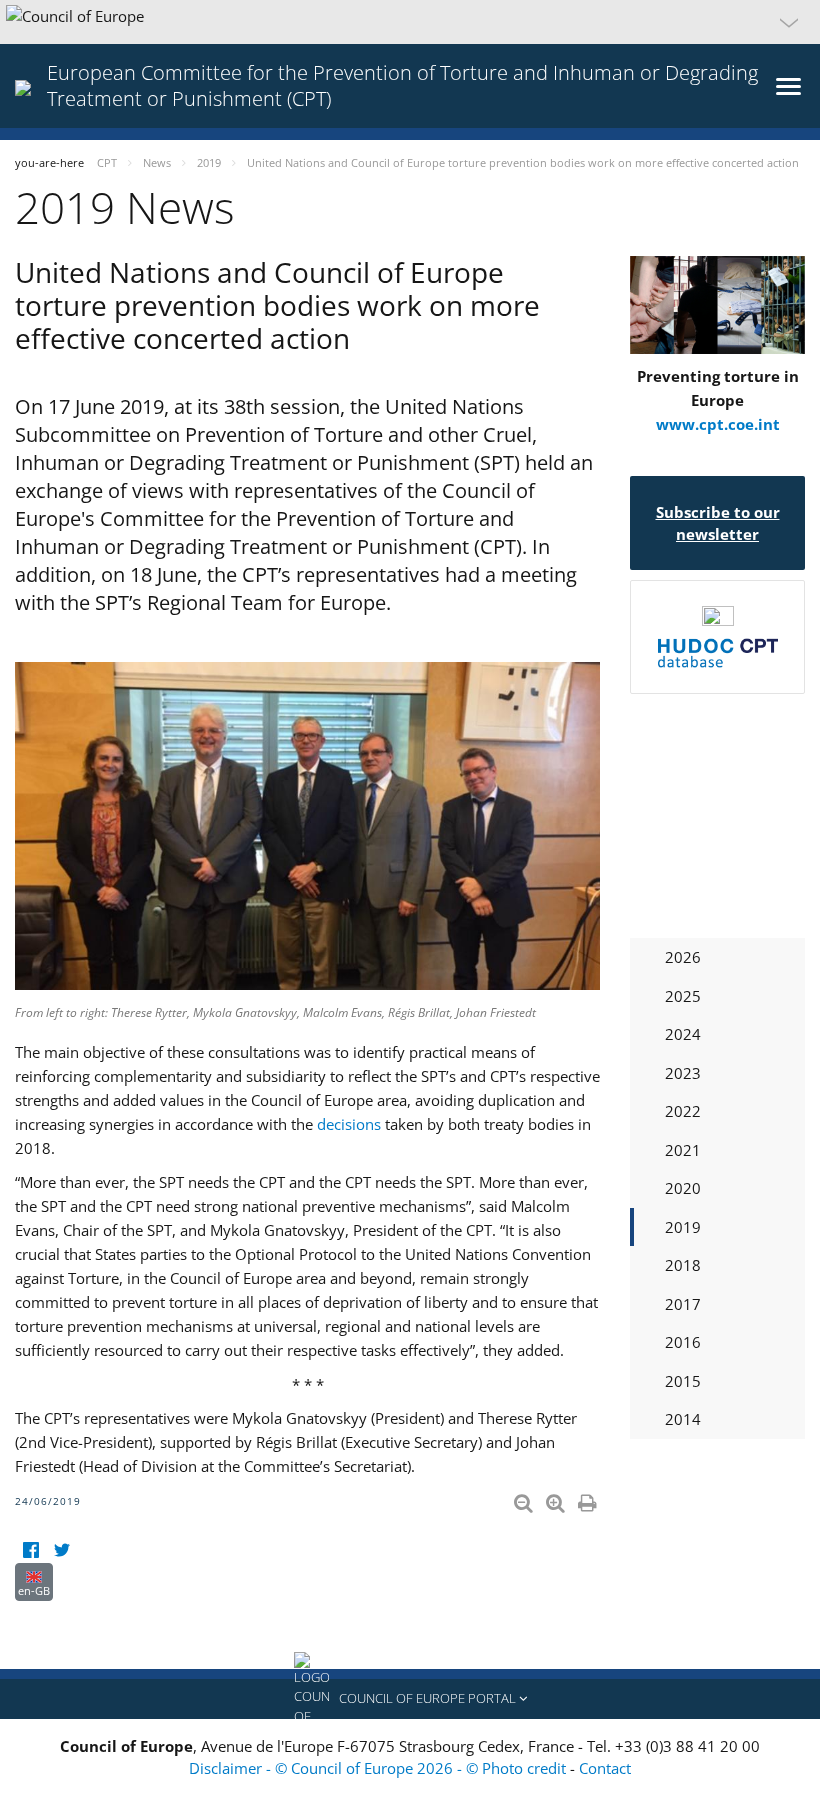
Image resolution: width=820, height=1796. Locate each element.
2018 (683, 1265)
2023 (683, 1073)
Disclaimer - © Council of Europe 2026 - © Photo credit (379, 1768)
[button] (410, 22)
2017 (683, 1304)
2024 (683, 1034)
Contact (605, 1768)
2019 (683, 1227)
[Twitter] (61, 1550)
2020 (683, 1188)
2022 (683, 1111)
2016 (683, 1342)
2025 (683, 996)
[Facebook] (30, 1550)
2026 (683, 957)
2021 (683, 1150)
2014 (683, 1419)
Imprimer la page (589, 1499)
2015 (683, 1381)
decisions (349, 1124)
